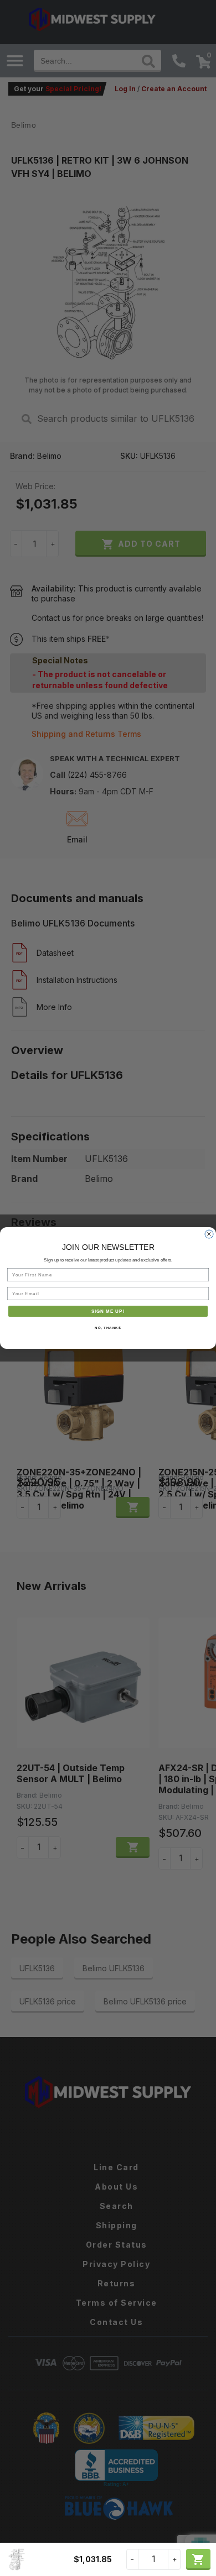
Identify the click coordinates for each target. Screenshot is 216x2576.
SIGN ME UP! (108, 1311)
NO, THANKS (108, 1328)
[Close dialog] (209, 1234)
